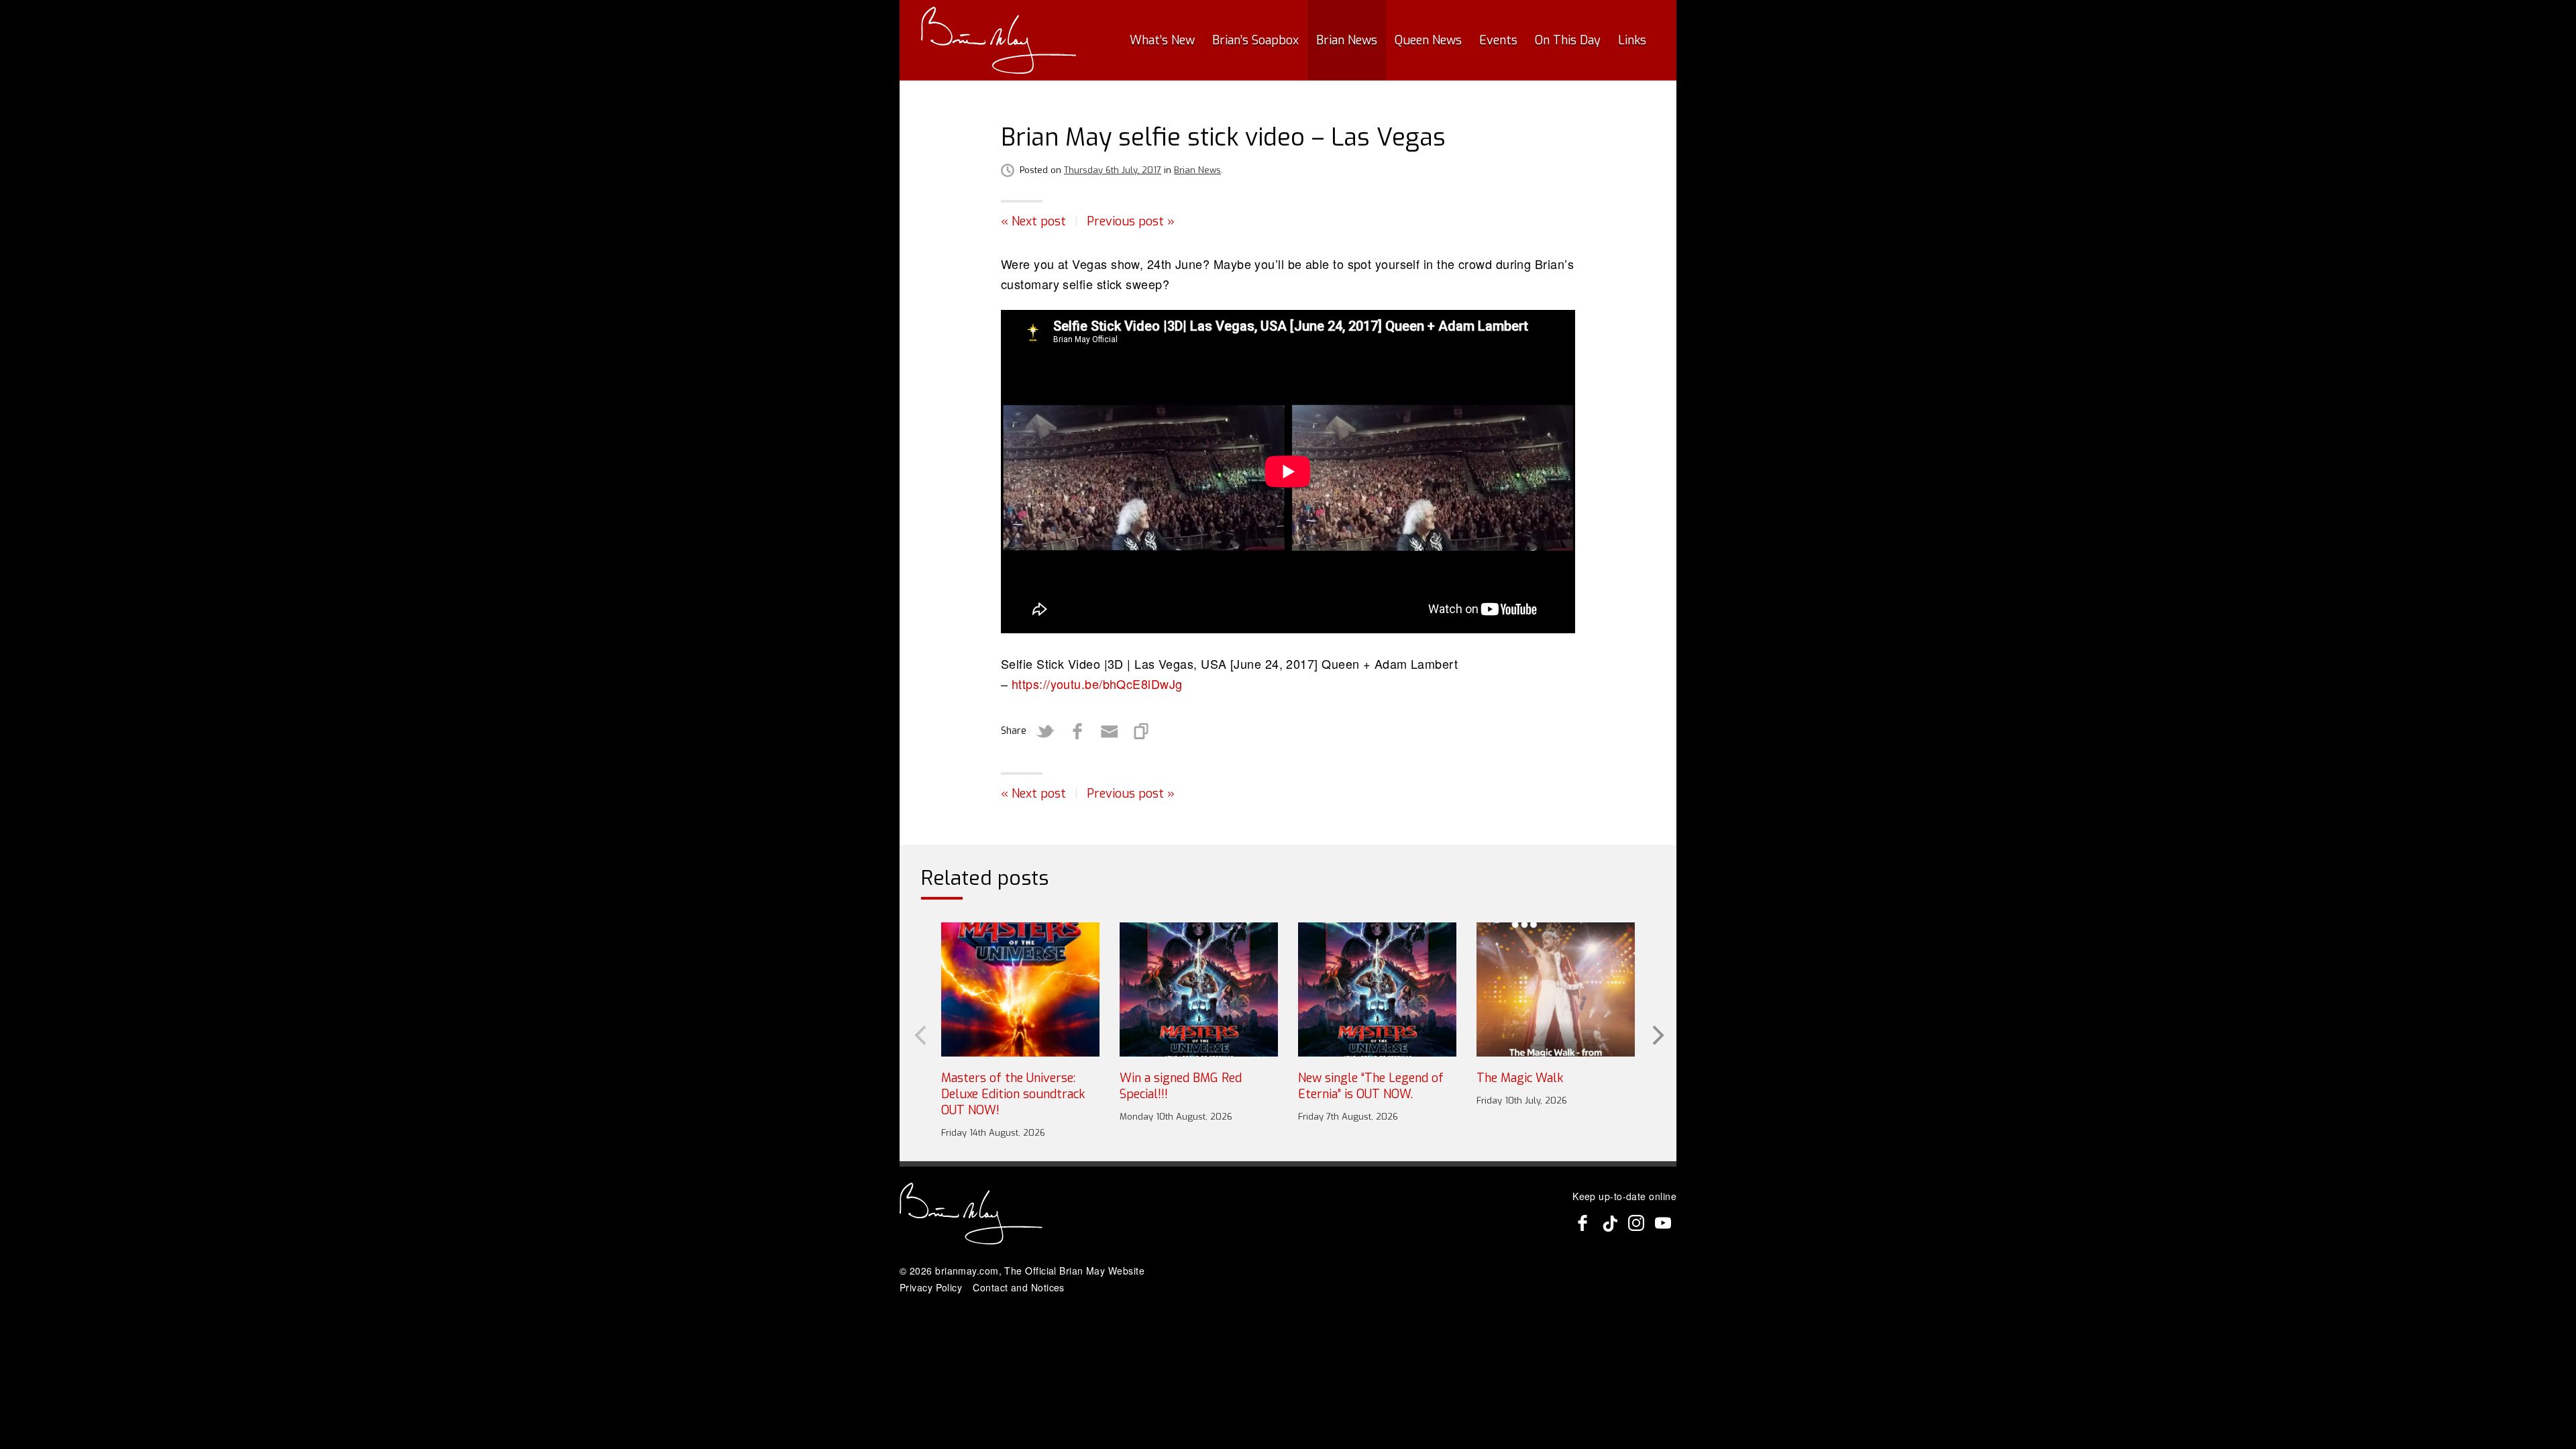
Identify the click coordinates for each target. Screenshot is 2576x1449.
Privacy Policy (931, 1287)
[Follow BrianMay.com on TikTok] (1609, 1223)
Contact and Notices (1019, 1287)
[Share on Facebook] (1077, 731)
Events (1498, 40)
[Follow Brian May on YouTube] (1663, 1223)
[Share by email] (1110, 731)
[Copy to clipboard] (1142, 731)
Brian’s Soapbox (1255, 40)
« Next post (1033, 221)
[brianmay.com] (999, 40)
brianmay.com (967, 1271)
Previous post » (1131, 221)
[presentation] (919, 1034)
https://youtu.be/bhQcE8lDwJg (1097, 684)
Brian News (1347, 40)
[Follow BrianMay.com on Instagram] (1636, 1223)
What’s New (1162, 40)
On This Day (1568, 40)
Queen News (1428, 40)
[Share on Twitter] (1045, 731)
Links (1632, 40)
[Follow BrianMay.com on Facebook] (1582, 1223)
